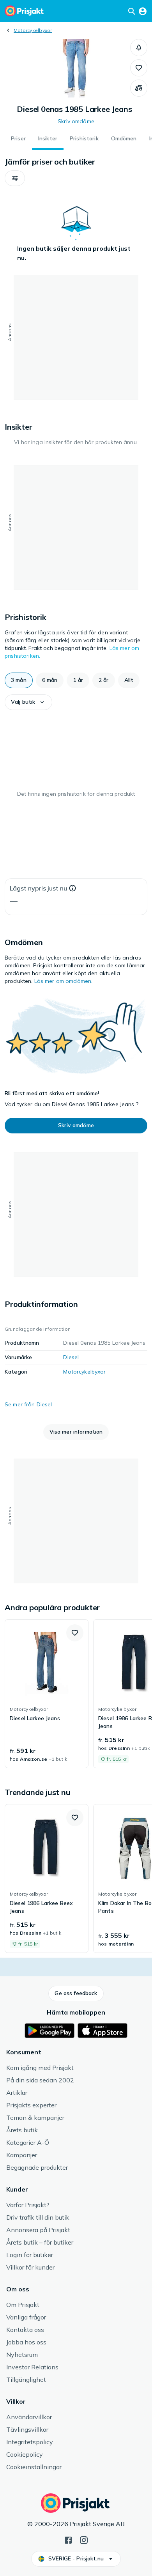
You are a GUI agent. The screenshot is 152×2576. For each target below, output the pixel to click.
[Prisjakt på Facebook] (68, 2539)
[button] (139, 48)
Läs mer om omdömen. (64, 981)
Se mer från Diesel (28, 1404)
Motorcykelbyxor (33, 30)
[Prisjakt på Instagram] (84, 2539)
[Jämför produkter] (139, 88)
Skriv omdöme (76, 121)
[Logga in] (143, 11)
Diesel (71, 1357)
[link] (47, 1694)
